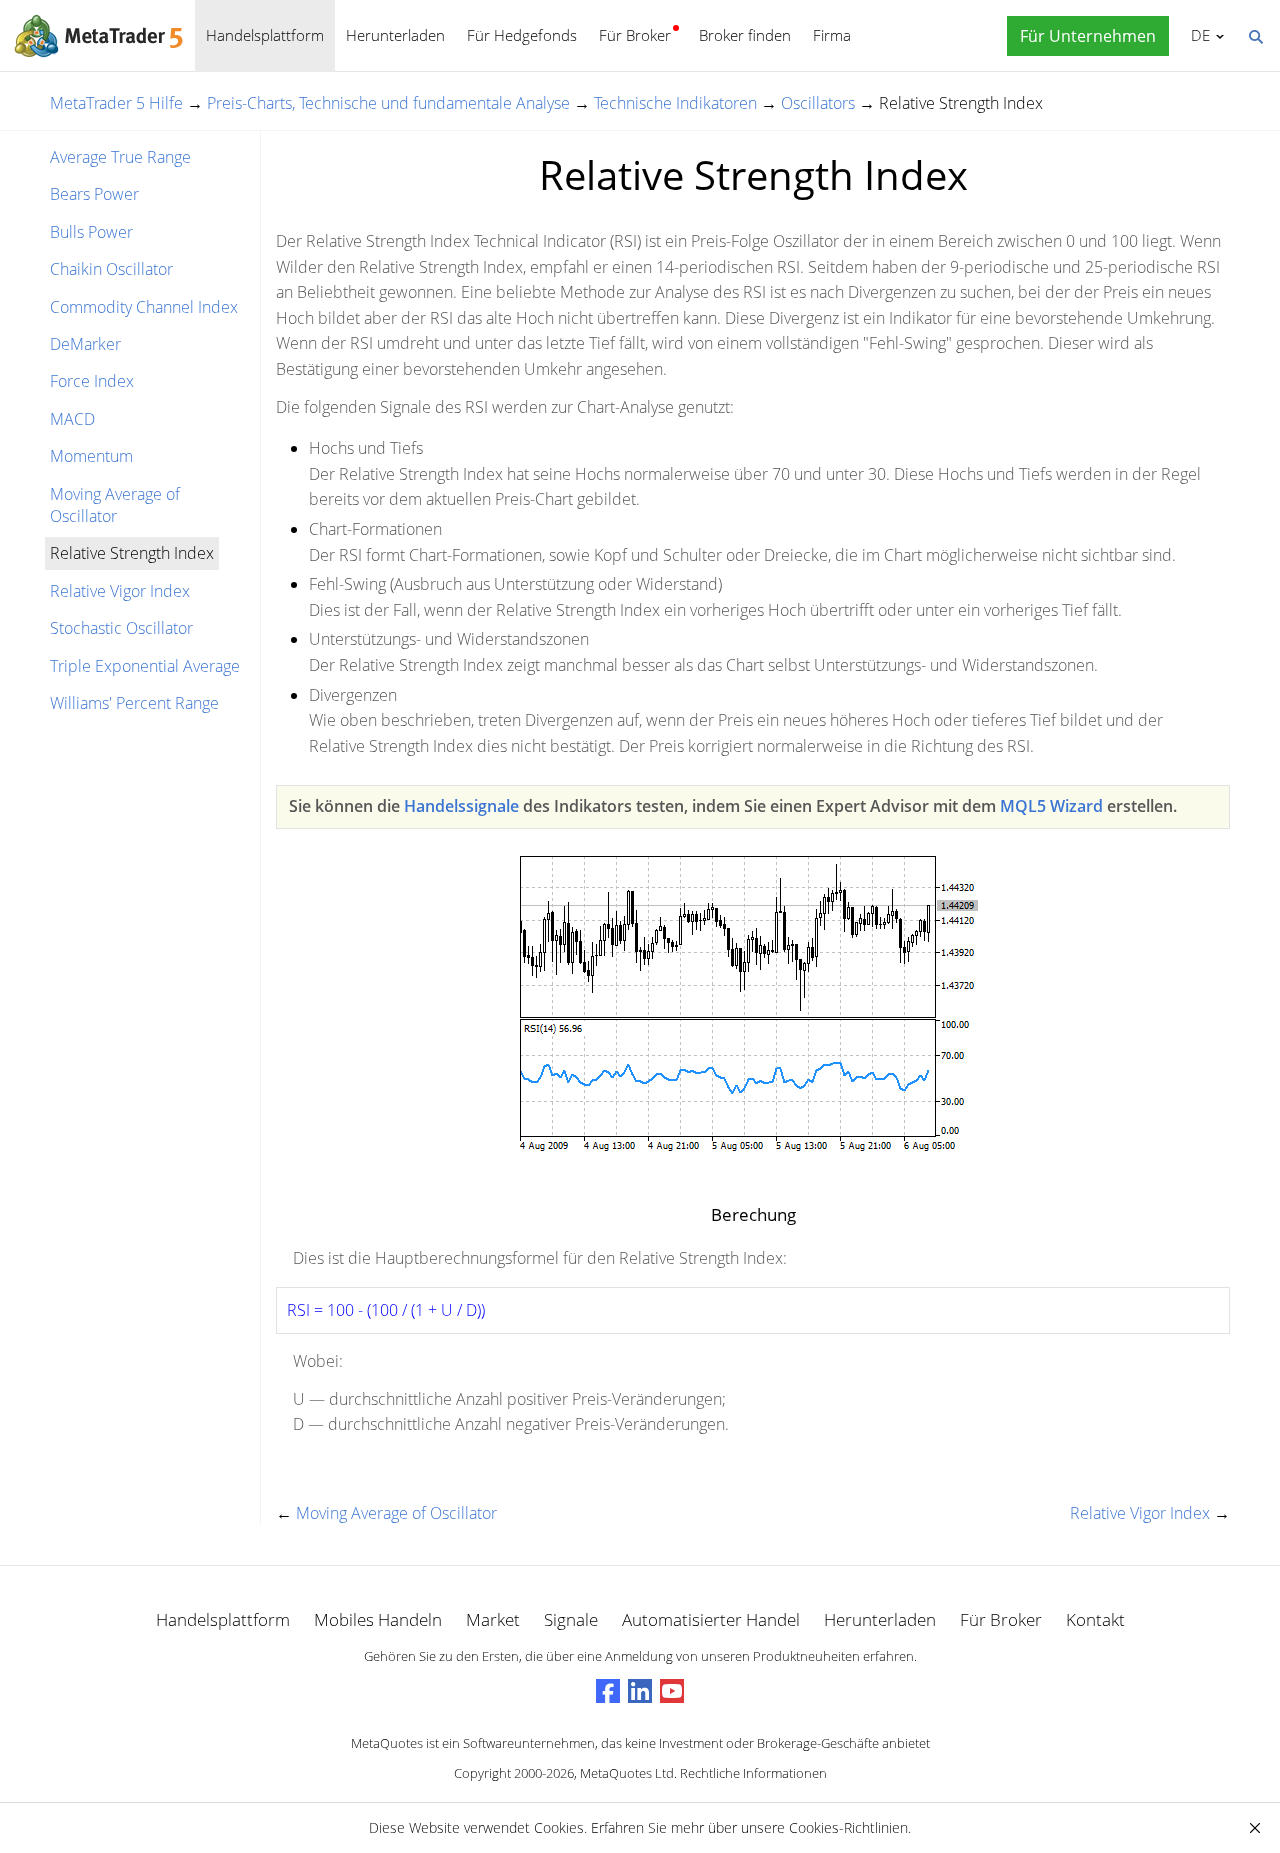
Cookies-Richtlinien (848, 1827)
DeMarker (85, 344)
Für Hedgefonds (522, 35)
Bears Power (94, 194)
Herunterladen (395, 35)
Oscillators (818, 103)
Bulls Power (91, 232)
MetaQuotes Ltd (627, 1773)
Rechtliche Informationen (753, 1773)
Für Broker (635, 35)
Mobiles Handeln (378, 1619)
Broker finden (745, 35)
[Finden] (1255, 35)
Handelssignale (461, 806)
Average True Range (120, 157)
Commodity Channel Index (144, 307)
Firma (832, 35)
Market (493, 1619)
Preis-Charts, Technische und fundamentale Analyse (388, 103)
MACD (72, 419)
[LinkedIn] (640, 1691)
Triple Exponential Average (145, 666)
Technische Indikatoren (675, 103)
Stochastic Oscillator (121, 628)
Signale (571, 1619)
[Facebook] (608, 1691)
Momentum (91, 456)
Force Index (92, 381)
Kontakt (1095, 1619)
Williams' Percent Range (134, 703)
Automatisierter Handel (711, 1619)
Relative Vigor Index (120, 591)
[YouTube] (672, 1691)
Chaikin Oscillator (111, 269)
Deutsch (1197, 35)
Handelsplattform (265, 35)
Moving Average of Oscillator (115, 505)
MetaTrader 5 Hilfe (116, 103)
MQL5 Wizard (1051, 806)
